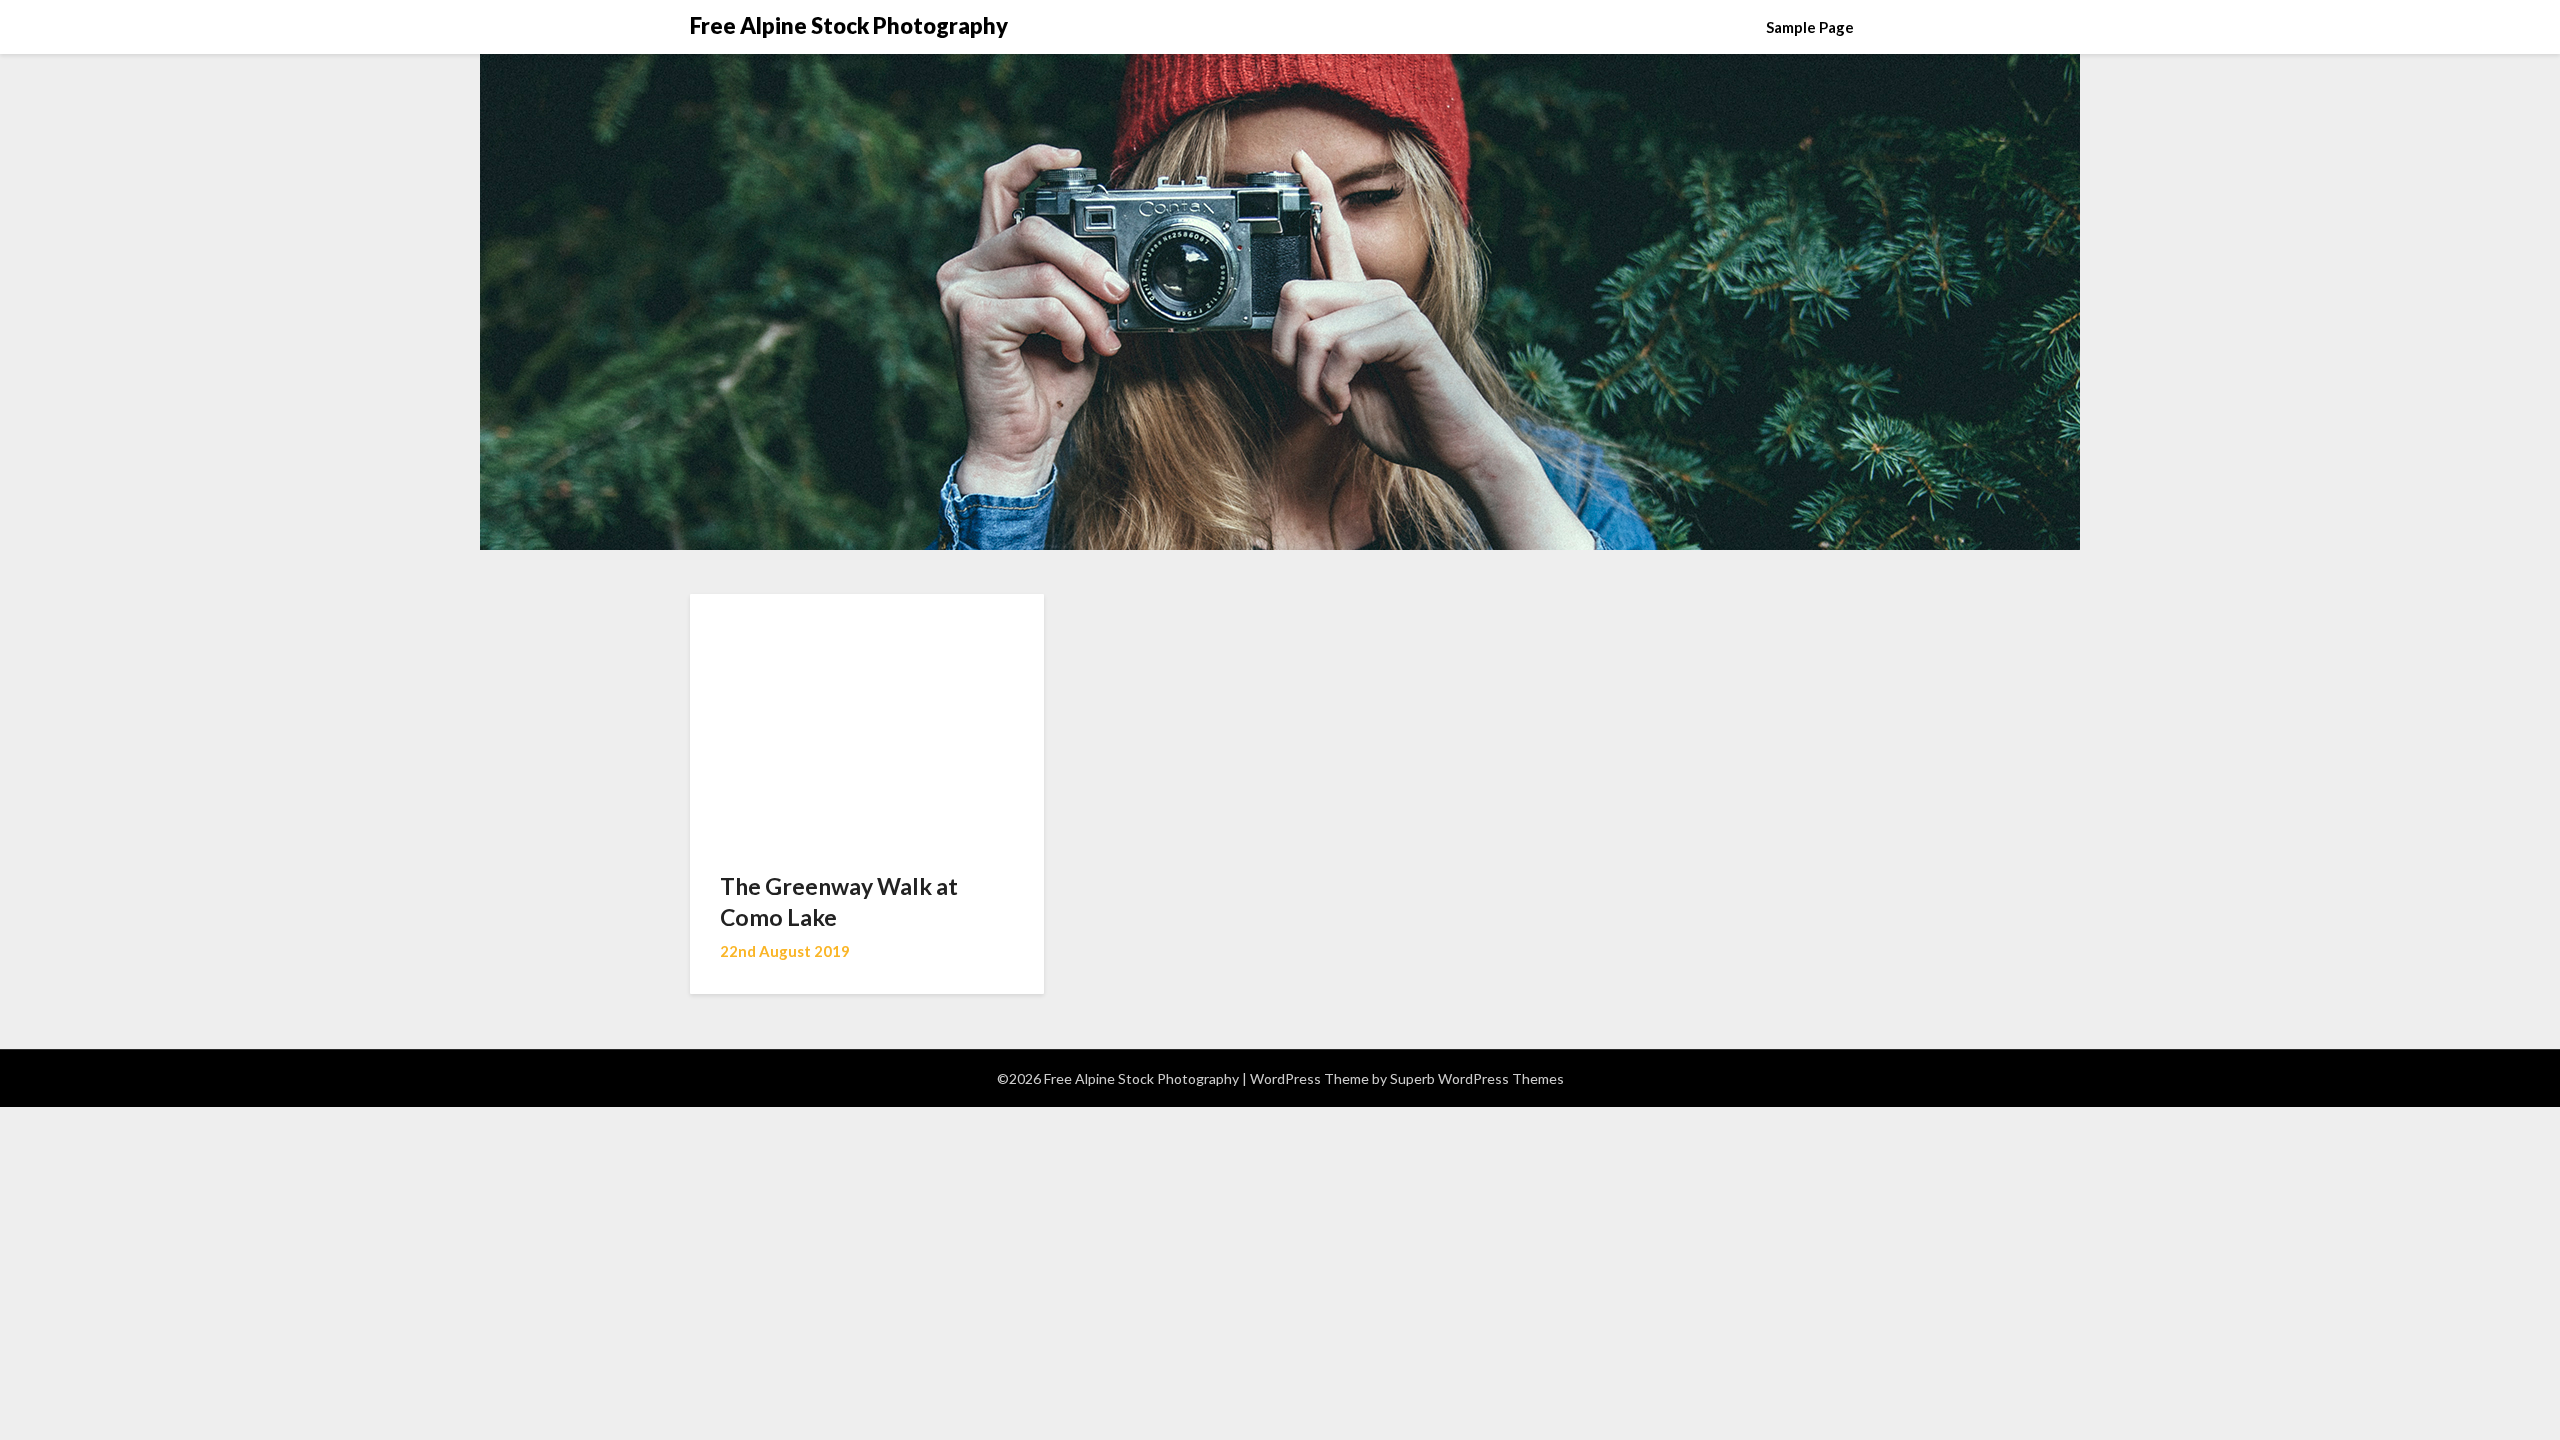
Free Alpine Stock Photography (849, 25)
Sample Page (1810, 27)
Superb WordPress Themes (1477, 1078)
